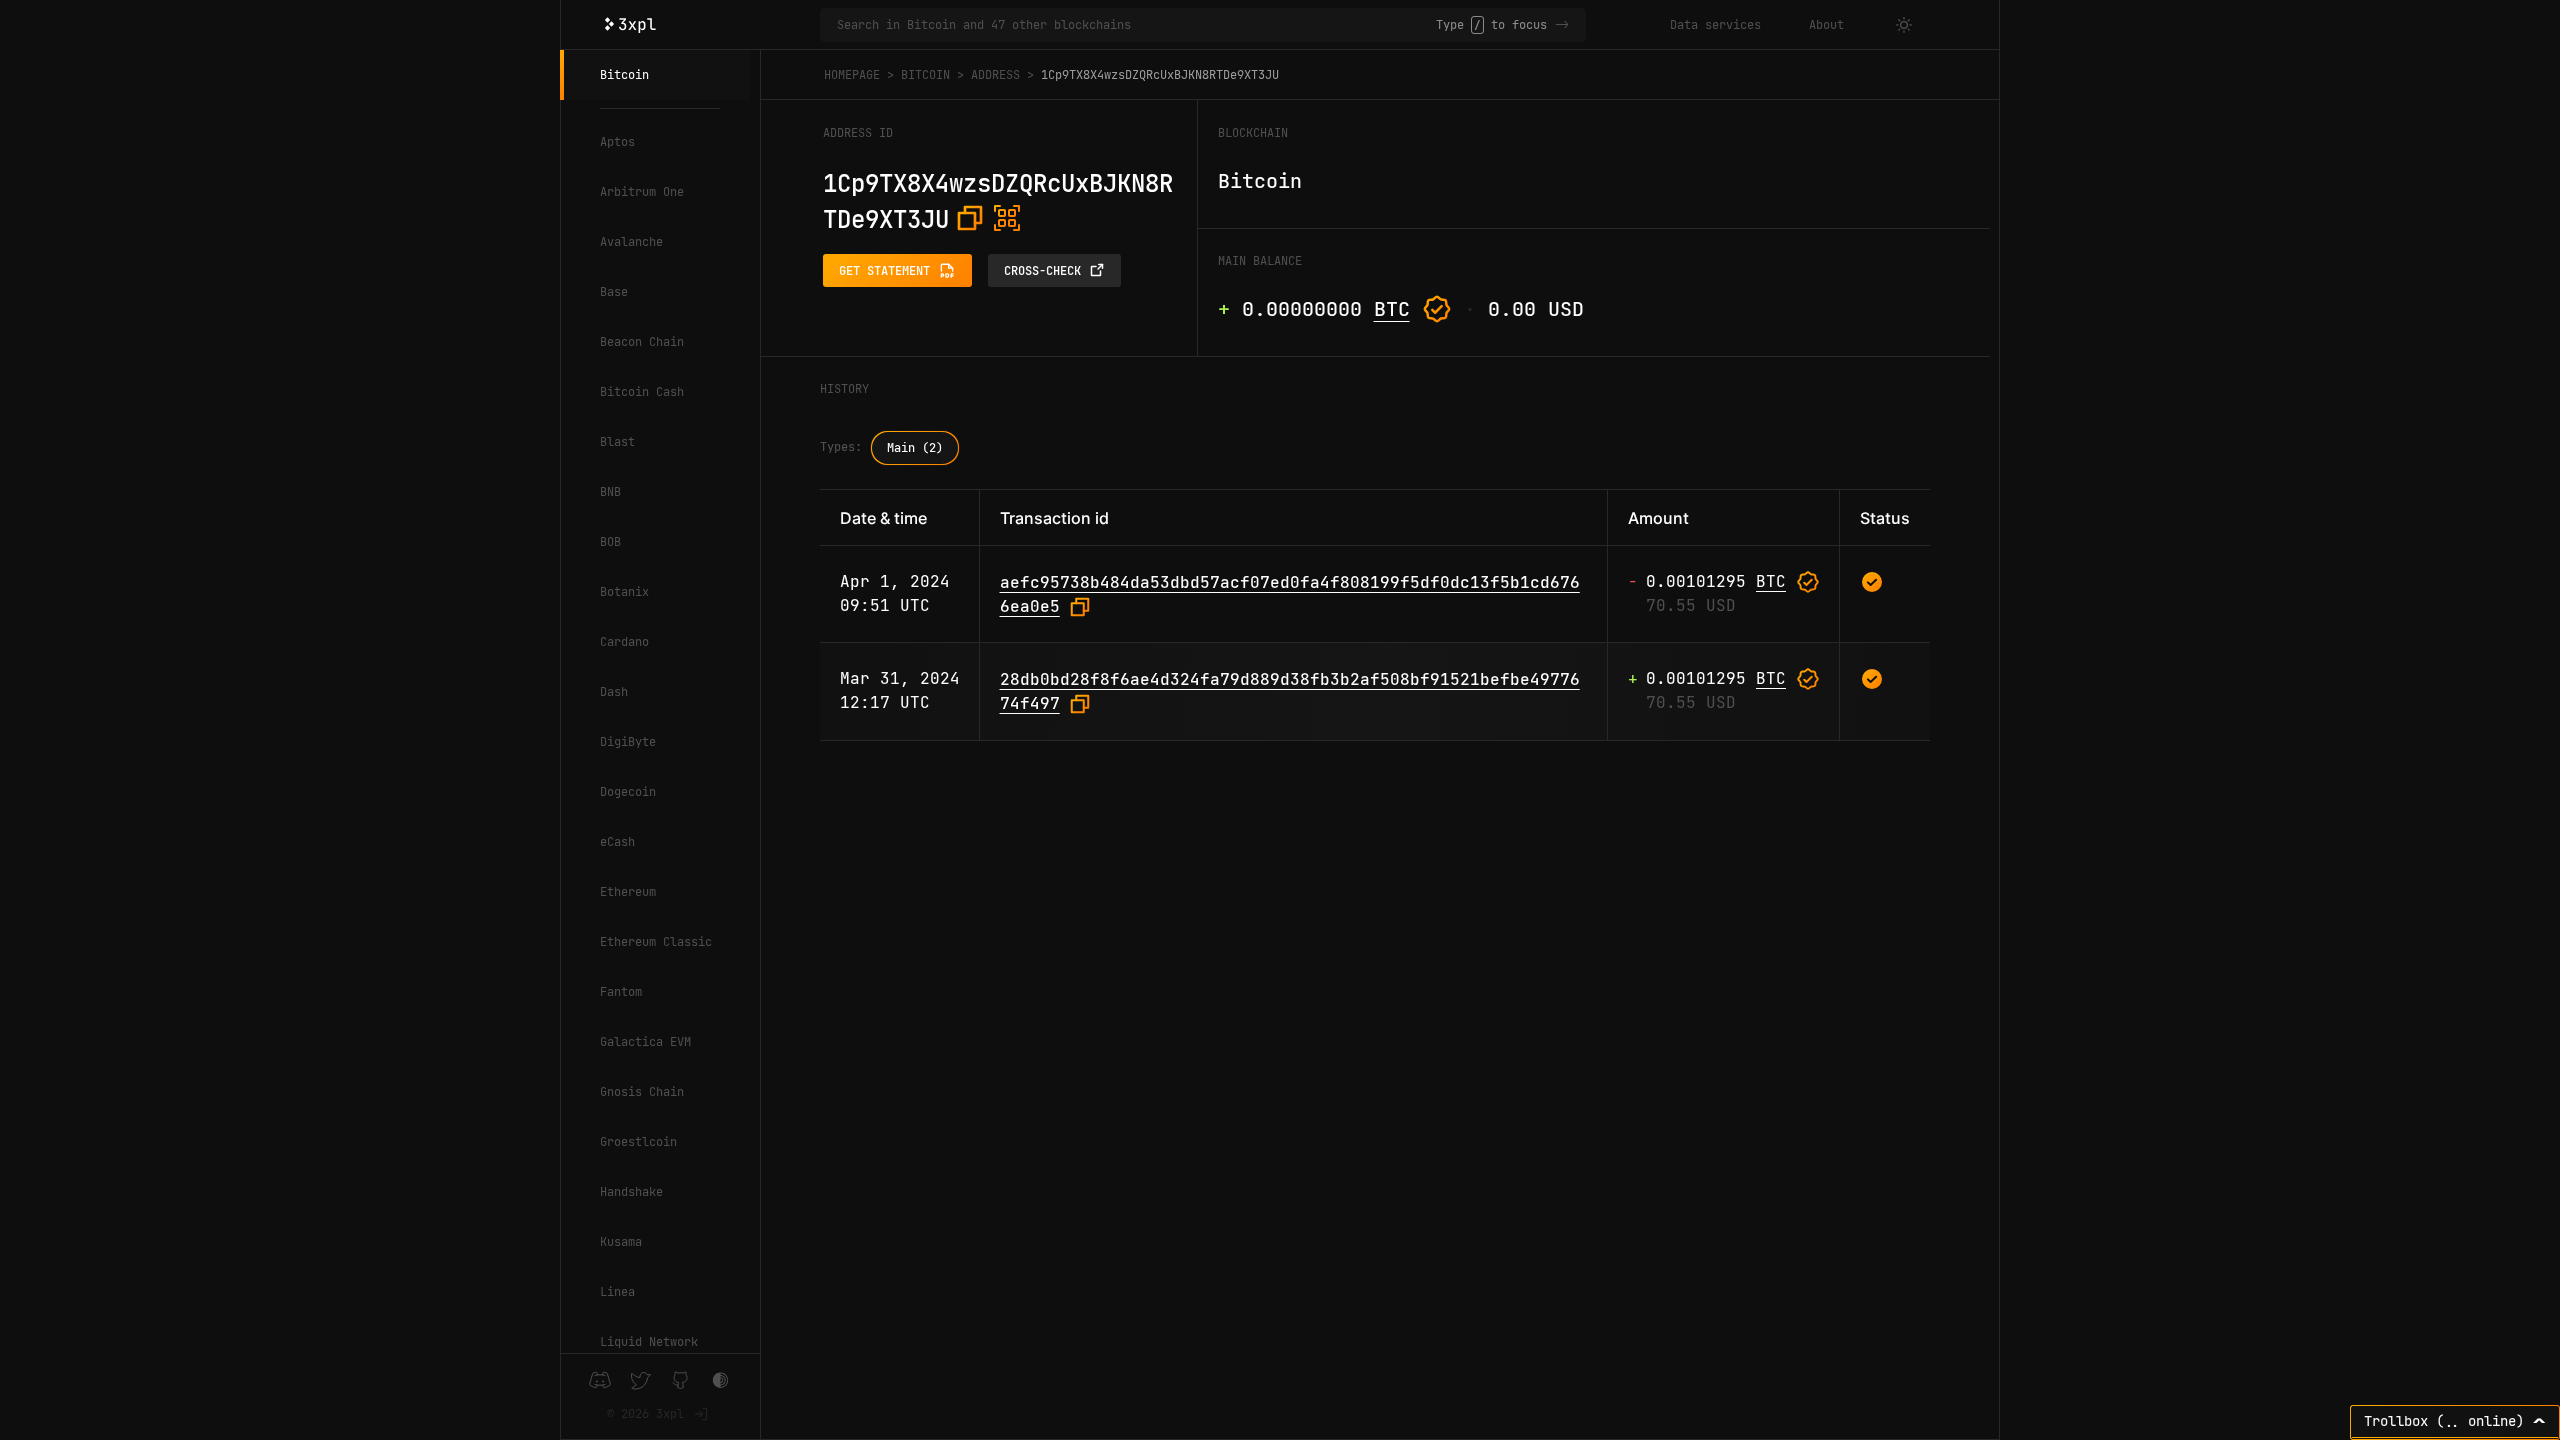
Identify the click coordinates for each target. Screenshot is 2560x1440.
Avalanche (631, 242)
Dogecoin (628, 792)
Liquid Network (649, 1342)
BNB (610, 492)
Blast (617, 442)
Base (614, 292)
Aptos (617, 142)
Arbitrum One (642, 192)
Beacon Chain (642, 342)
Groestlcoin (638, 1142)
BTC (1392, 309)
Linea (617, 1292)
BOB (610, 542)
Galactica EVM (645, 1042)
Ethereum (628, 892)
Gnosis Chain (642, 1092)
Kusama (621, 1242)
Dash (614, 692)
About (1826, 25)
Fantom (621, 992)
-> (1562, 25)
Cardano (624, 642)
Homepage (852, 75)
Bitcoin (624, 75)
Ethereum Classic (656, 942)
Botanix (624, 592)
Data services (1715, 25)
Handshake (631, 1192)
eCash (617, 842)
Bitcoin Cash (642, 392)
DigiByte (628, 742)
